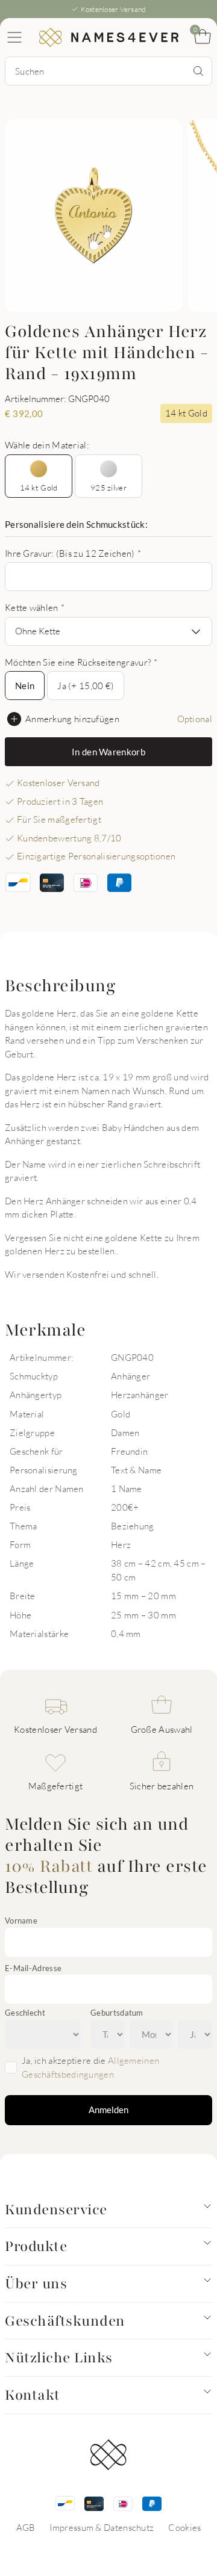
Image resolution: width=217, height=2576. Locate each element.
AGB (26, 2527)
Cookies (184, 2527)
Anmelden (108, 2110)
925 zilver (108, 488)
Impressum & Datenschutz (102, 2527)
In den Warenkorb (108, 752)
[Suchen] (198, 71)
